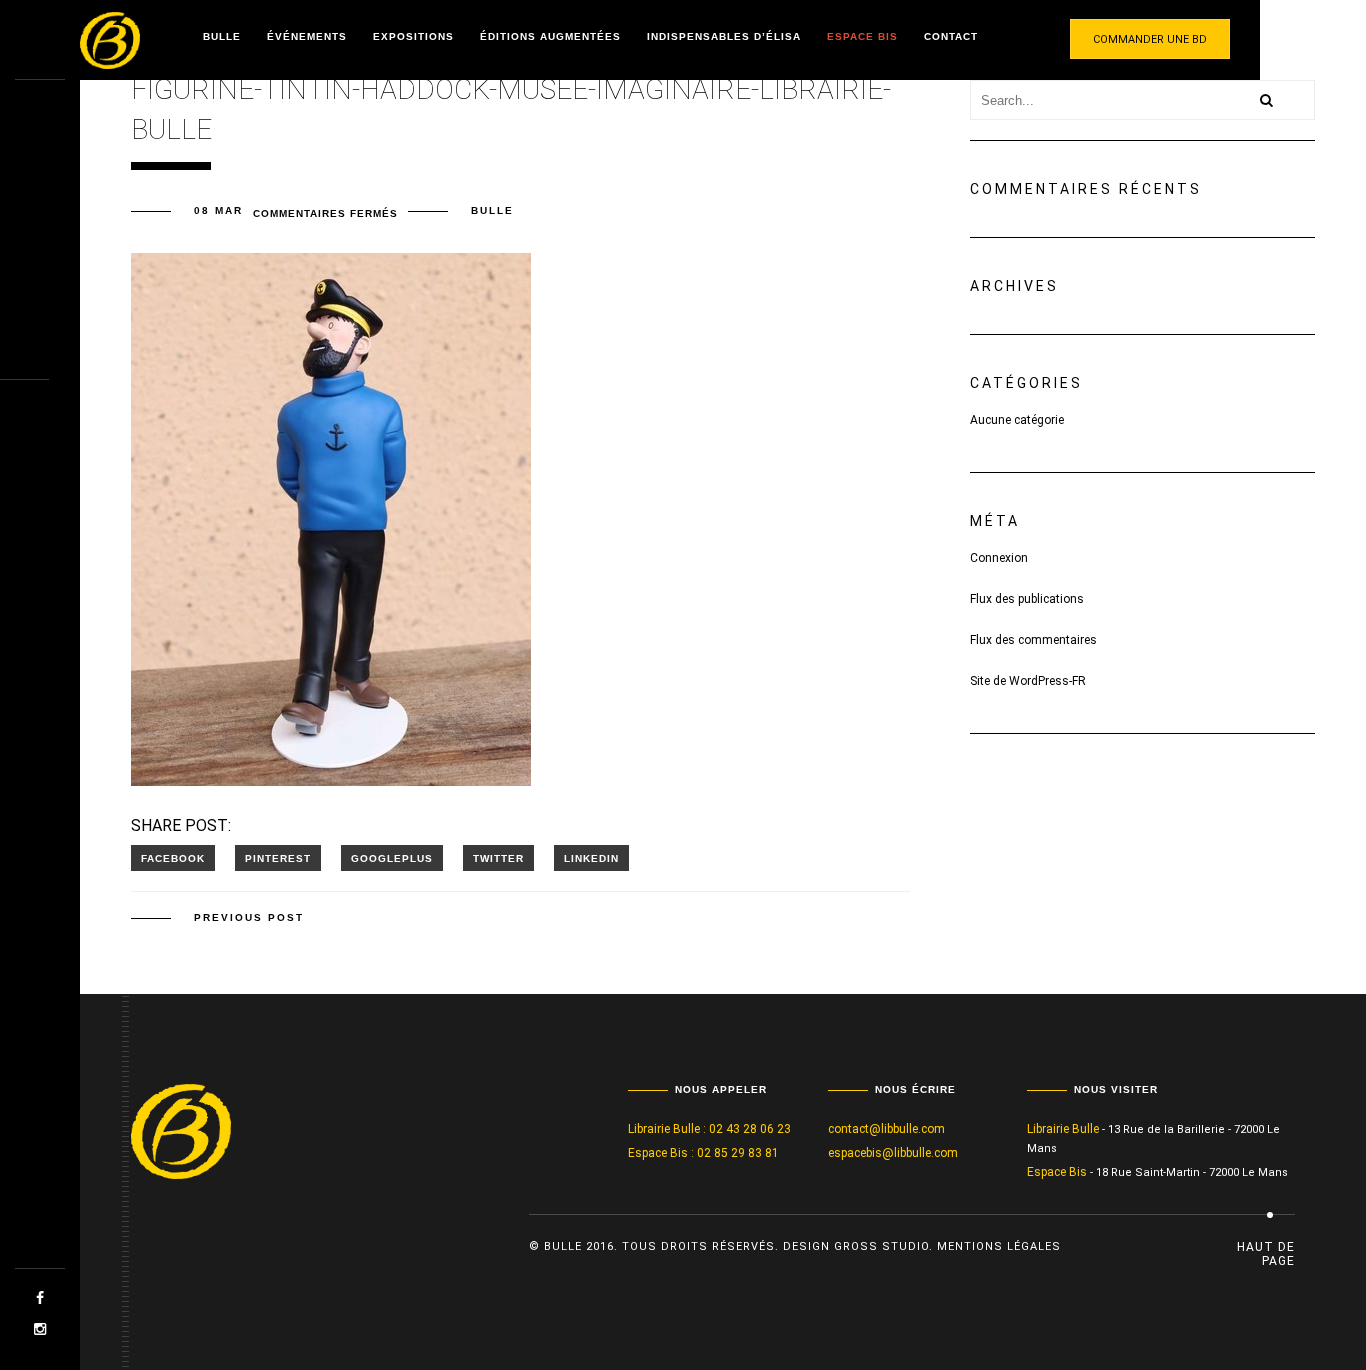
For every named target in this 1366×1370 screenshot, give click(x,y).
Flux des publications (1027, 599)
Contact (951, 36)
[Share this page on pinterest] (278, 858)
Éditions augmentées (550, 36)
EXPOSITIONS (413, 36)
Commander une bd (1150, 39)
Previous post (249, 917)
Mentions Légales (999, 1246)
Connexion (999, 558)
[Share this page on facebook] (173, 858)
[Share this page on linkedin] (591, 858)
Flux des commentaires (1033, 640)
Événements (307, 36)
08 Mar (218, 210)
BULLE (492, 210)
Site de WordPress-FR (1028, 681)
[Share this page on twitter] (498, 858)
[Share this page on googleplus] (392, 858)
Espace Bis (862, 36)
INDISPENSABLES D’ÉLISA (724, 36)
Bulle (222, 36)
